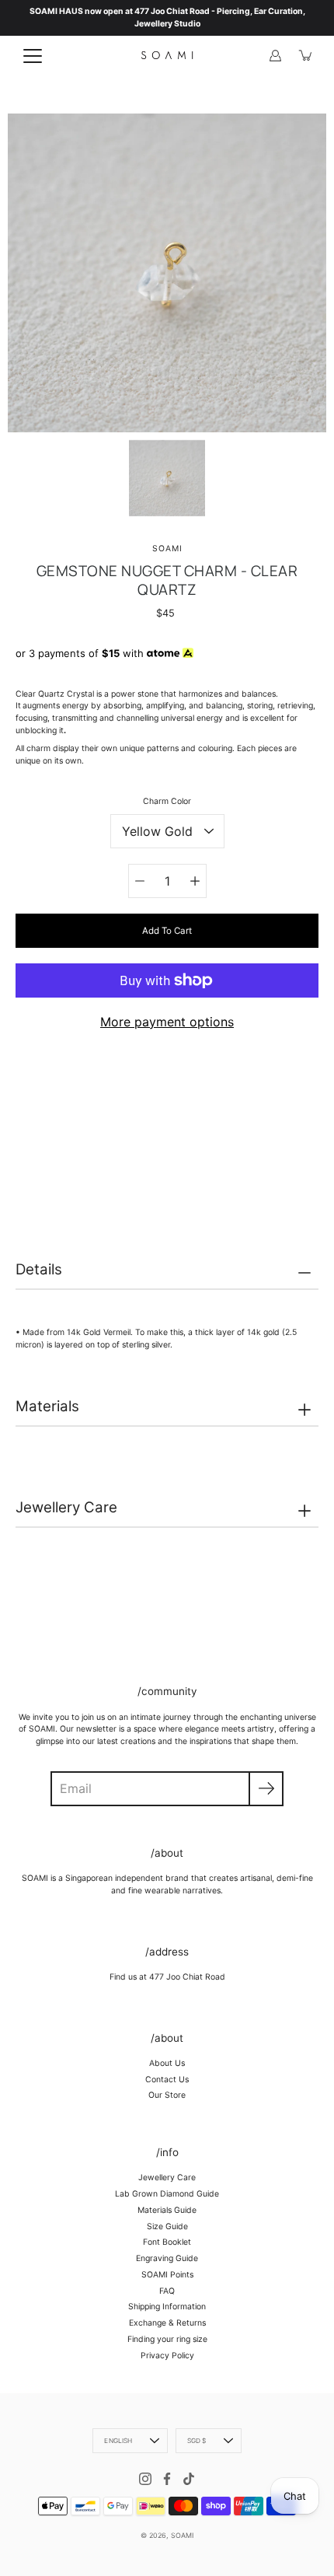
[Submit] (266, 1789)
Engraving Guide (167, 2258)
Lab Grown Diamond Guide (167, 2194)
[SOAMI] (167, 55)
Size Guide (167, 2226)
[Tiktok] (189, 2479)
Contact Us (167, 2080)
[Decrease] (140, 881)
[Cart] (306, 55)
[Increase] (195, 881)
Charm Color (167, 801)
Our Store (167, 2095)
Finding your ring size (167, 2339)
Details (39, 1269)
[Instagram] (145, 2479)
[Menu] (33, 56)
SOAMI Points (167, 2275)
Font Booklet (167, 2242)
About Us (167, 2063)
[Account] (275, 55)
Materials (47, 1406)
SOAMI (182, 2535)
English (118, 2441)
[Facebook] (167, 2479)
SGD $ (197, 2441)
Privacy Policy (167, 2356)
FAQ (167, 2291)
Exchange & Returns (167, 2323)
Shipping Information (167, 2307)
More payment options (167, 1022)
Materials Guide (167, 2210)
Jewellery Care (66, 1507)
